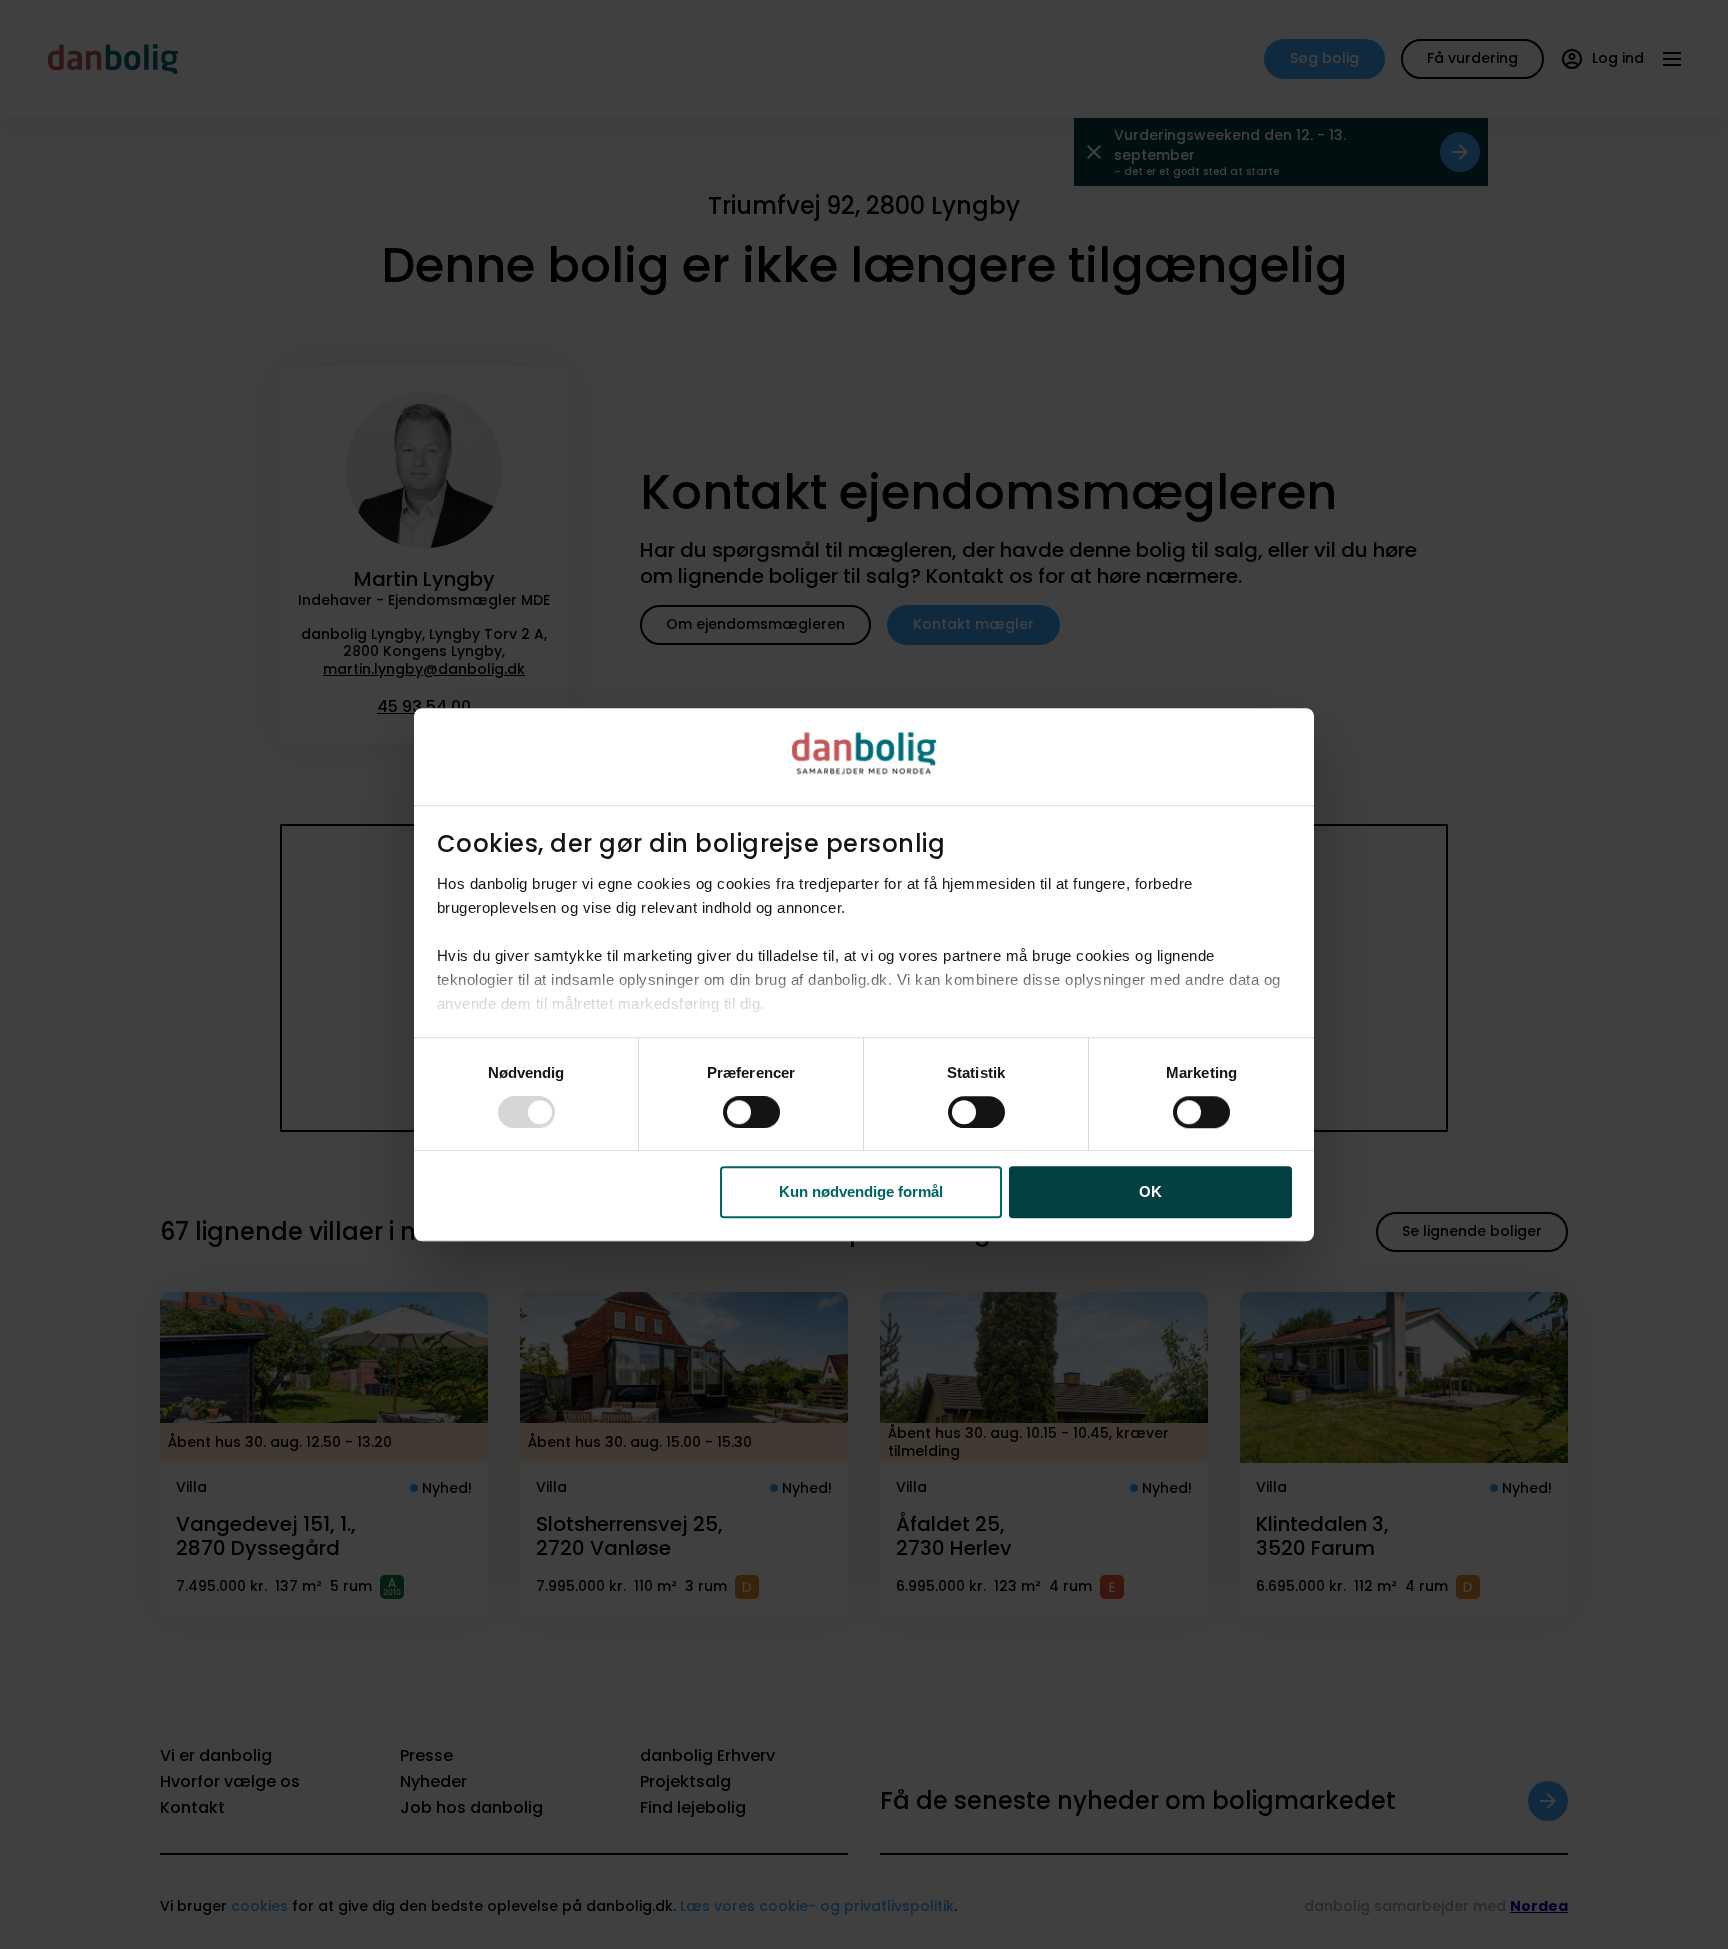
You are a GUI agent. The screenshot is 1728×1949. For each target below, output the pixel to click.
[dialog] (864, 975)
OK (1150, 1192)
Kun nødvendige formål (861, 1192)
